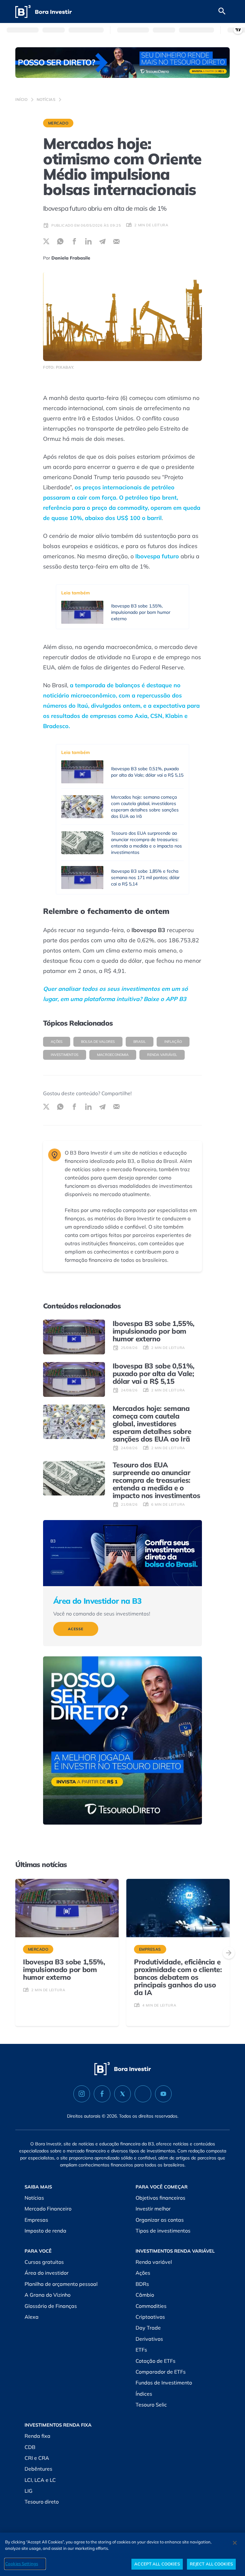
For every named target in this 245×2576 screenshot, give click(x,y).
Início (22, 99)
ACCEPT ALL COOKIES (157, 2564)
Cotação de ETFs (156, 2361)
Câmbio (145, 2295)
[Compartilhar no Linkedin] (88, 241)
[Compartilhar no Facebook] (74, 241)
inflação (173, 1042)
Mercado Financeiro (48, 2209)
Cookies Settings (22, 2564)
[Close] (235, 2543)
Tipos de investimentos (163, 2231)
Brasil (140, 1042)
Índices (144, 2394)
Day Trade (148, 2328)
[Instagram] (82, 2094)
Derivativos (149, 2339)
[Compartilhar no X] (46, 241)
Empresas (36, 2220)
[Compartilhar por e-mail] (116, 241)
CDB (30, 2447)
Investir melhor (153, 2209)
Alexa (32, 2317)
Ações (57, 1042)
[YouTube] (163, 2094)
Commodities (151, 2306)
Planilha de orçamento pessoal (61, 2284)
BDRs (142, 2284)
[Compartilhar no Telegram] (102, 241)
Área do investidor (47, 2273)
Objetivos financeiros (160, 2198)
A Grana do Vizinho (48, 2295)
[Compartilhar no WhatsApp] (60, 241)
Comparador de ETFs (161, 2372)
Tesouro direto (42, 2502)
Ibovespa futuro (157, 556)
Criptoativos (150, 2317)
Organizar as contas (160, 2220)
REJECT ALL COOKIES (211, 2564)
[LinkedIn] (143, 2094)
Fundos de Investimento (164, 2383)
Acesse (76, 1629)
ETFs (141, 2350)
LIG (29, 2491)
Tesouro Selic (151, 2405)
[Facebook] (102, 2094)
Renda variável (162, 1055)
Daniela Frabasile (71, 258)
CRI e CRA (37, 2458)
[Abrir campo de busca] (222, 11)
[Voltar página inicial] (44, 12)
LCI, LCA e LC (40, 2480)
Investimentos (65, 1055)
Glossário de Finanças (51, 2306)
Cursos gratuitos (44, 2262)
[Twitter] (122, 2094)
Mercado (58, 123)
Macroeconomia (113, 1055)
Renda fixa (37, 2436)
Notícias (46, 99)
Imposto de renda (45, 2231)
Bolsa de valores (98, 1042)
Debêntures (38, 2469)
